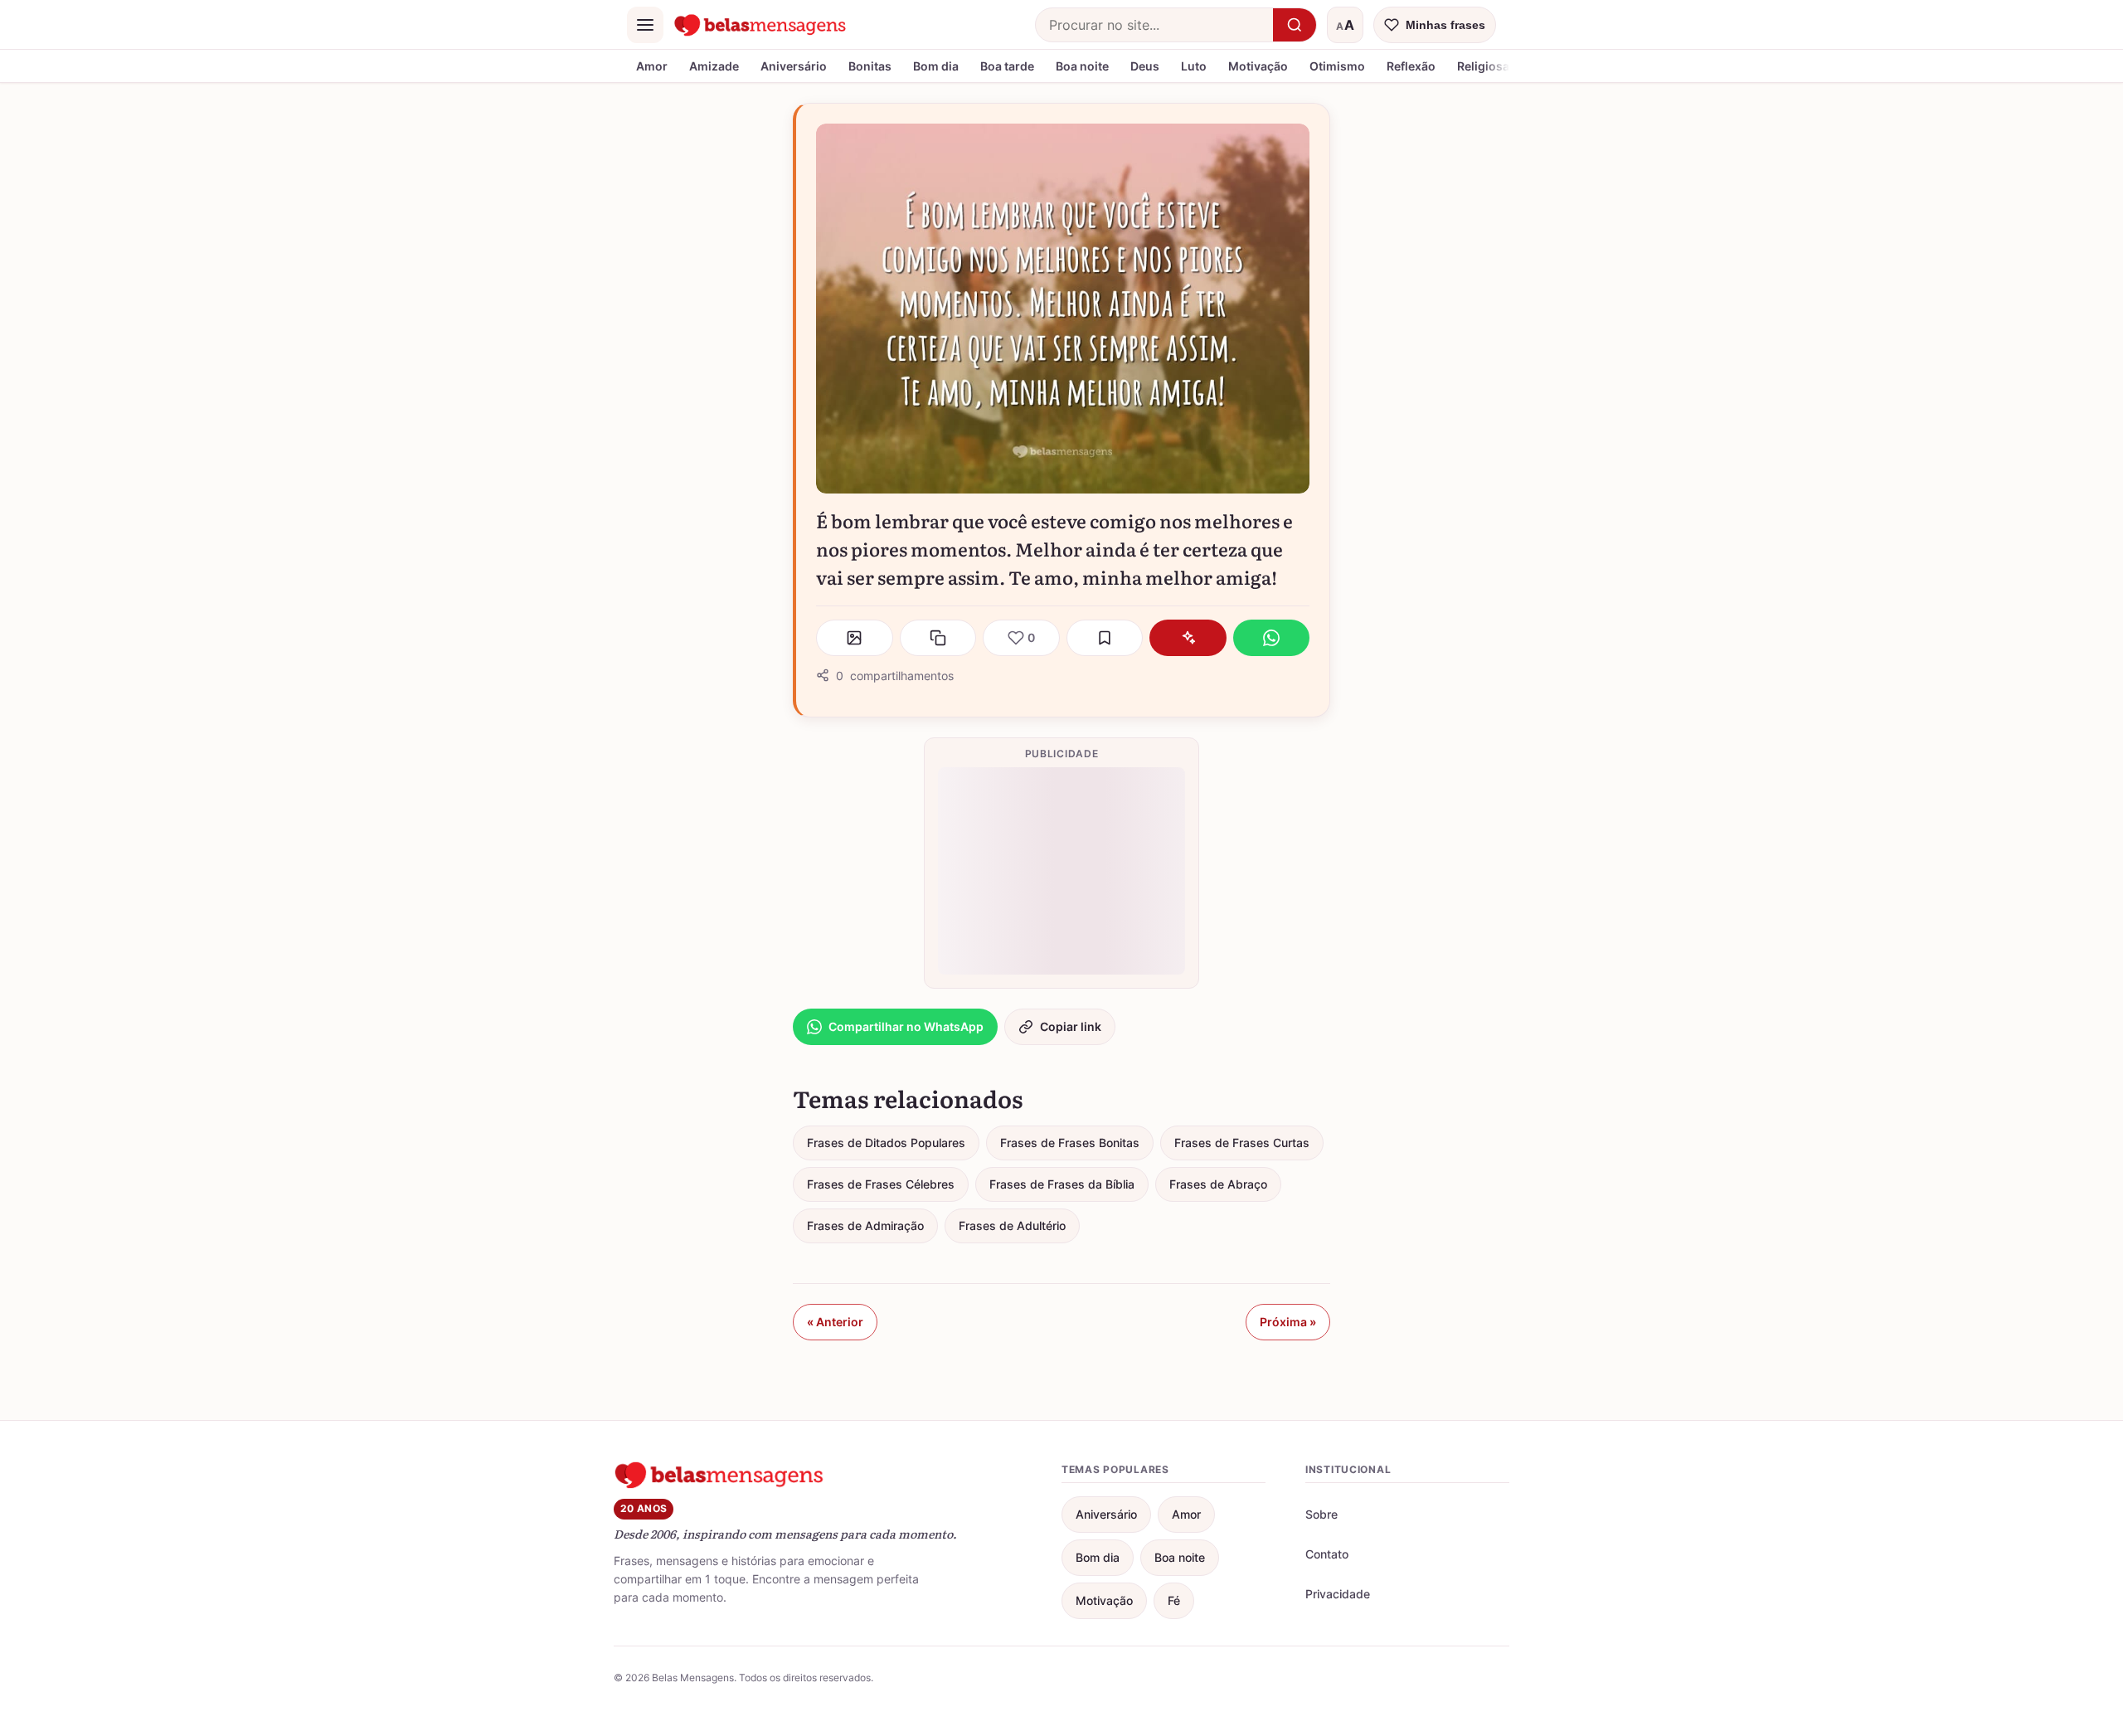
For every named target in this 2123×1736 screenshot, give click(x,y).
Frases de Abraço (1218, 1184)
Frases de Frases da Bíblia (1062, 1184)
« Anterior (835, 1322)
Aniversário (794, 66)
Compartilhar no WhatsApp (906, 1026)
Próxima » (1288, 1322)
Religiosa (1483, 66)
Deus (1145, 66)
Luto (1194, 66)
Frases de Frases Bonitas (1070, 1143)
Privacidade (1338, 1594)
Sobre (1321, 1514)
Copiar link (1071, 1026)
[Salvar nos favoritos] (1105, 638)
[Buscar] (1295, 25)
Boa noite (1082, 66)
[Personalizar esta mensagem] (1188, 638)
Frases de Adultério (1012, 1225)
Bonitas (870, 66)
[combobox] (1154, 25)
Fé (1174, 1600)
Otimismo (1337, 66)
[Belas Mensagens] (760, 25)
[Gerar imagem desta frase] (855, 638)
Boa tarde (1007, 66)
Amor (652, 66)
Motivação (1258, 66)
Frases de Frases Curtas (1242, 1143)
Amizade (714, 66)
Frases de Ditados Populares (886, 1143)
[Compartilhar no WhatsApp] (1272, 638)
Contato (1327, 1554)
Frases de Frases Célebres (881, 1184)
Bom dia (936, 66)
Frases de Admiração (865, 1225)
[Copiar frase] (938, 638)
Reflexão (1411, 66)
